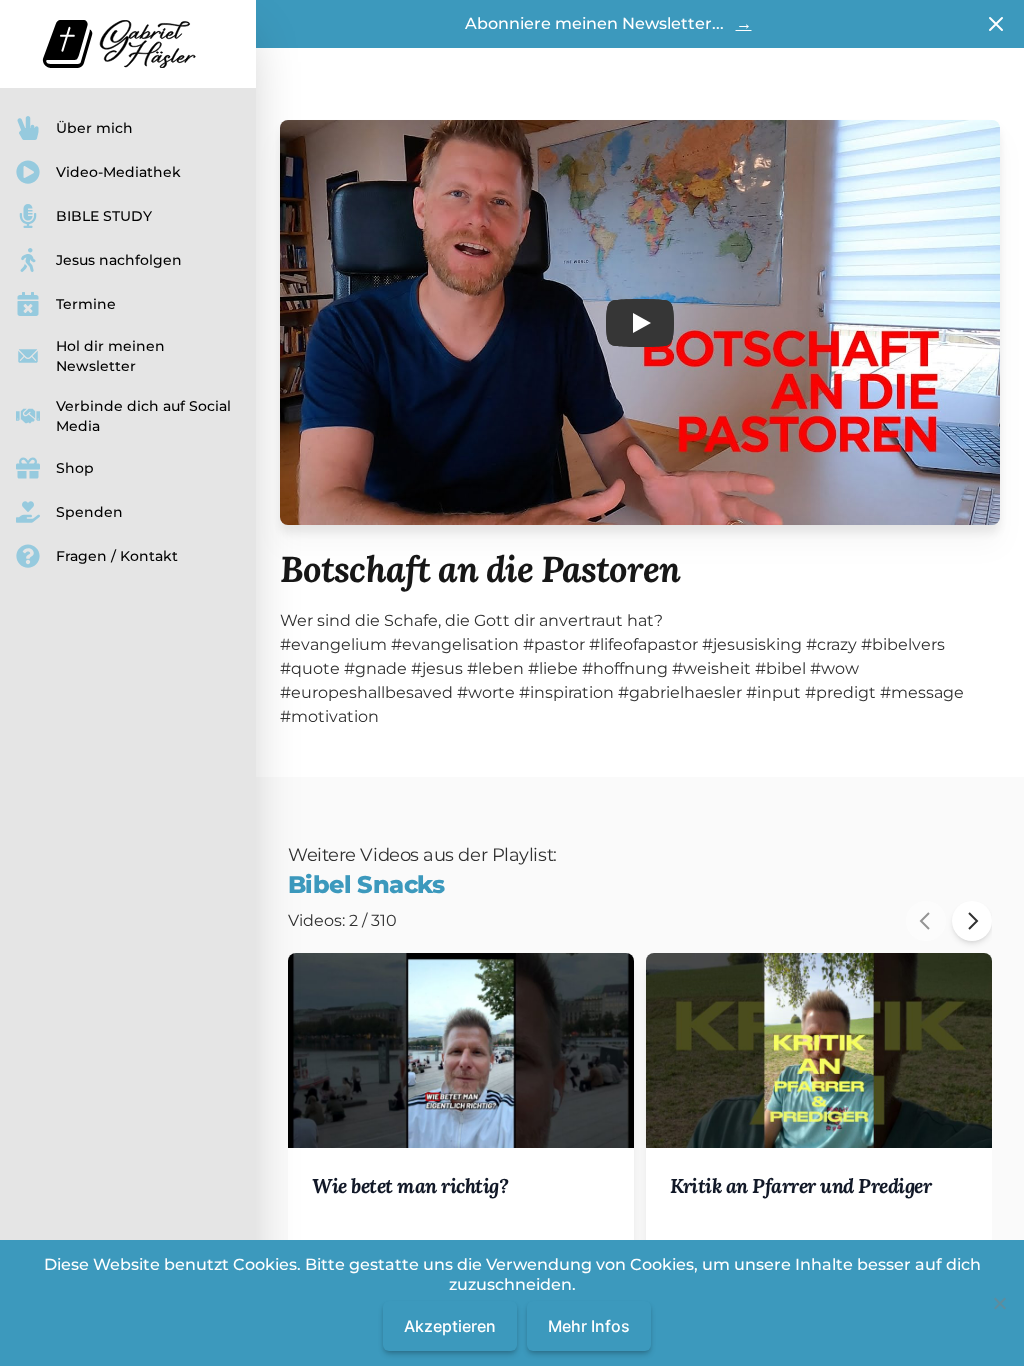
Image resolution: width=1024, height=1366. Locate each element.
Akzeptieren (450, 1326)
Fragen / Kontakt (117, 556)
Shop (75, 468)
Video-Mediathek (118, 172)
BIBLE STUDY (104, 216)
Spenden (89, 512)
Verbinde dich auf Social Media (143, 416)
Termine (86, 304)
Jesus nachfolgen (119, 260)
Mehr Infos (589, 1326)
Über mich (94, 128)
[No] (999, 1303)
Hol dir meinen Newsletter (110, 356)
